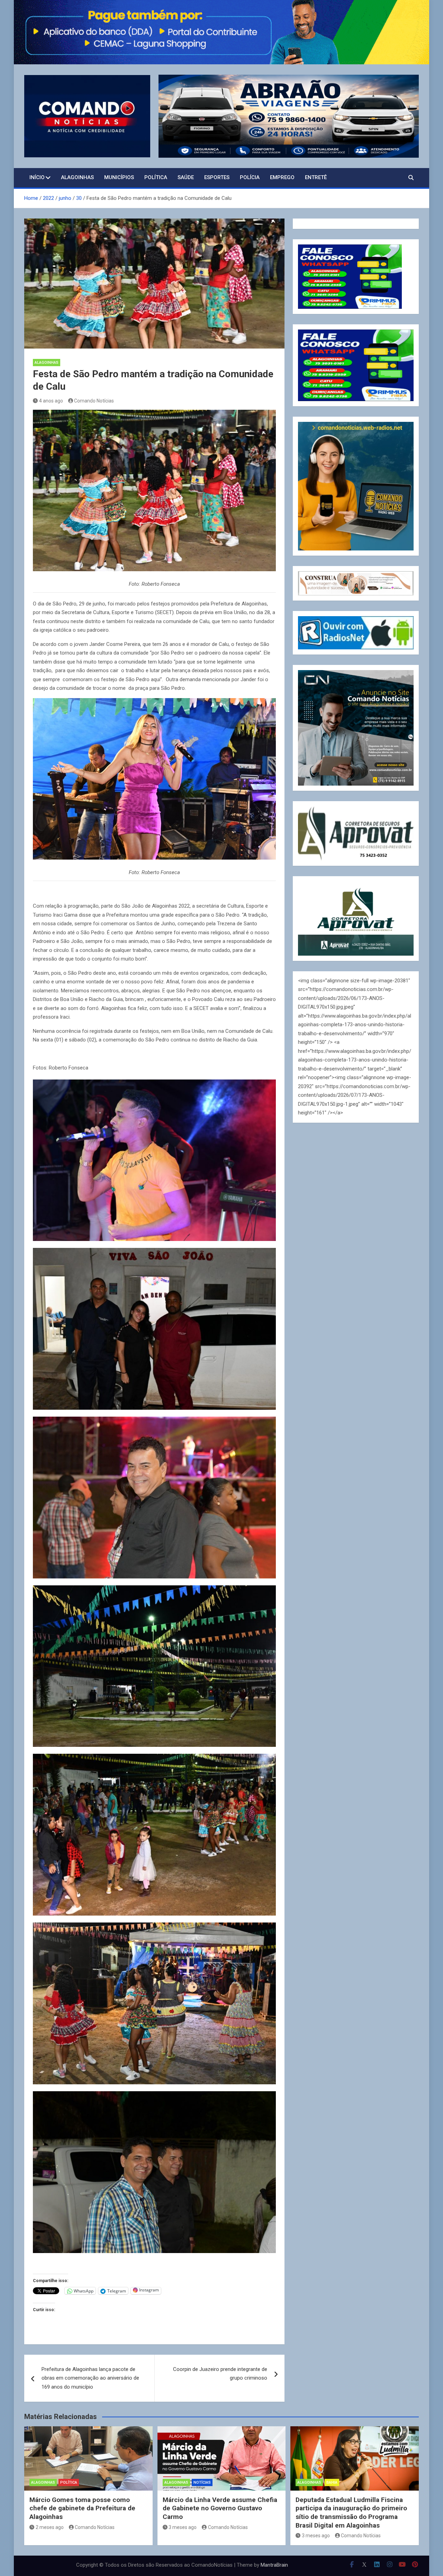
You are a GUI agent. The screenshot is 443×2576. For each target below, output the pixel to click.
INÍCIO (37, 177)
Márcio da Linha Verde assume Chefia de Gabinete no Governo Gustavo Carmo (220, 2508)
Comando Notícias (94, 401)
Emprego (282, 177)
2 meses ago (50, 2527)
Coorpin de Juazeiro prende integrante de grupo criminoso (220, 2374)
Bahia (332, 2482)
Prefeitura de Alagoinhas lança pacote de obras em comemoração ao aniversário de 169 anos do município (90, 2378)
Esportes (217, 177)
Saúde (186, 177)
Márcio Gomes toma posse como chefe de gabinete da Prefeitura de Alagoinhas (82, 2508)
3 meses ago (183, 2527)
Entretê (316, 177)
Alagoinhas (77, 177)
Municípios (119, 177)
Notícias (202, 2482)
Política (156, 177)
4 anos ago (51, 401)
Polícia (250, 177)
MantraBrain (274, 2565)
